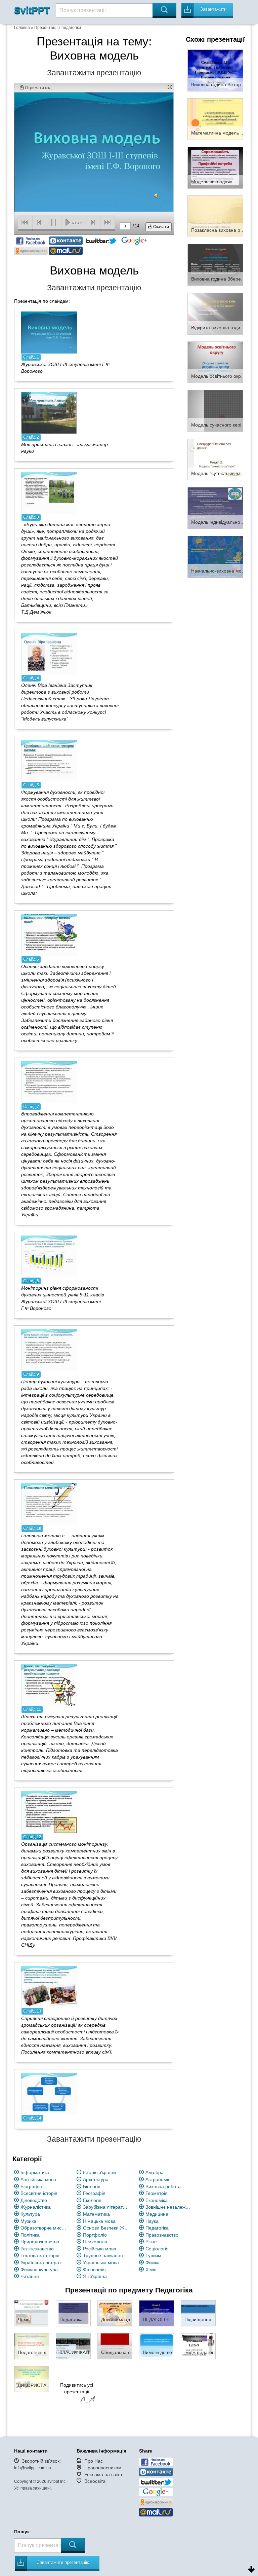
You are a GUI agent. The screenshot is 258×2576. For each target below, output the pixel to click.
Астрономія (158, 2179)
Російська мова (100, 2249)
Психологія (95, 2242)
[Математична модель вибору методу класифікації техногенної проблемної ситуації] (215, 119)
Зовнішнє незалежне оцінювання (169, 2207)
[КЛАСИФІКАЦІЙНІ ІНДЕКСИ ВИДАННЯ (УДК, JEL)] (73, 2346)
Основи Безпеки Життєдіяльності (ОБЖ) (106, 2228)
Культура (30, 2214)
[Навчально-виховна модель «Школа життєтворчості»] (215, 556)
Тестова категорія (40, 2255)
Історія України (99, 2172)
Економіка (157, 2200)
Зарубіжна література (106, 2207)
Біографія (31, 2186)
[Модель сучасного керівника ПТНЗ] (215, 410)
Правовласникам (103, 2468)
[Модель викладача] (215, 167)
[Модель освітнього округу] (215, 362)
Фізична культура (39, 2270)
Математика (96, 2214)
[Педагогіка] (73, 2313)
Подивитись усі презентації (77, 2388)
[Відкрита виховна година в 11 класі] (215, 313)
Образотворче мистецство (44, 2228)
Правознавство (162, 2235)
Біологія (92, 2186)
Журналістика (36, 2207)
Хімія (151, 2270)
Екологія (92, 2200)
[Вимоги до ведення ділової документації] (157, 2346)
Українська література (44, 2262)
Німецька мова (99, 2221)
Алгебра (155, 2172)
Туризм (153, 2255)
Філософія (94, 2270)
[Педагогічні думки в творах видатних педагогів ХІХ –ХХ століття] (32, 2346)
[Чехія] (32, 2313)
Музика (28, 2221)
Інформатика (35, 2172)
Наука (152, 2221)
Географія (94, 2193)
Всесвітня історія (39, 2193)
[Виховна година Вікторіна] (215, 70)
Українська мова (101, 2262)
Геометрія (157, 2193)
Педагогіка (157, 2228)
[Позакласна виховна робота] (215, 216)
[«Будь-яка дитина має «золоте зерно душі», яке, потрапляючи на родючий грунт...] (49, 492)
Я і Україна (95, 2276)
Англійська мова (38, 2179)
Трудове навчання (103, 2255)
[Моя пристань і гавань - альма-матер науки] (49, 412)
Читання (30, 2276)
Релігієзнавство (37, 2249)
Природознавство (40, 2242)
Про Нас (94, 2461)
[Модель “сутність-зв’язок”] (215, 459)
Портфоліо (95, 2235)
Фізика (153, 2262)
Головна (22, 28)
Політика (30, 2235)
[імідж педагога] (198, 2346)
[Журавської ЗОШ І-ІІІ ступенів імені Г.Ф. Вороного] (49, 332)
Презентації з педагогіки (58, 28)
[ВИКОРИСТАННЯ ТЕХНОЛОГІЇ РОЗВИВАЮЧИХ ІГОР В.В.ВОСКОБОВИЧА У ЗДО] (32, 2379)
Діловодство (34, 2200)
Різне (151, 2242)
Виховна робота (163, 2186)
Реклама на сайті (103, 2474)
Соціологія (157, 2249)
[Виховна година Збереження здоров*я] (215, 264)
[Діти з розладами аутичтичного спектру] (115, 2313)
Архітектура (96, 2179)
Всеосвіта (95, 2481)
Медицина (157, 2214)
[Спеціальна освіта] (115, 2346)
